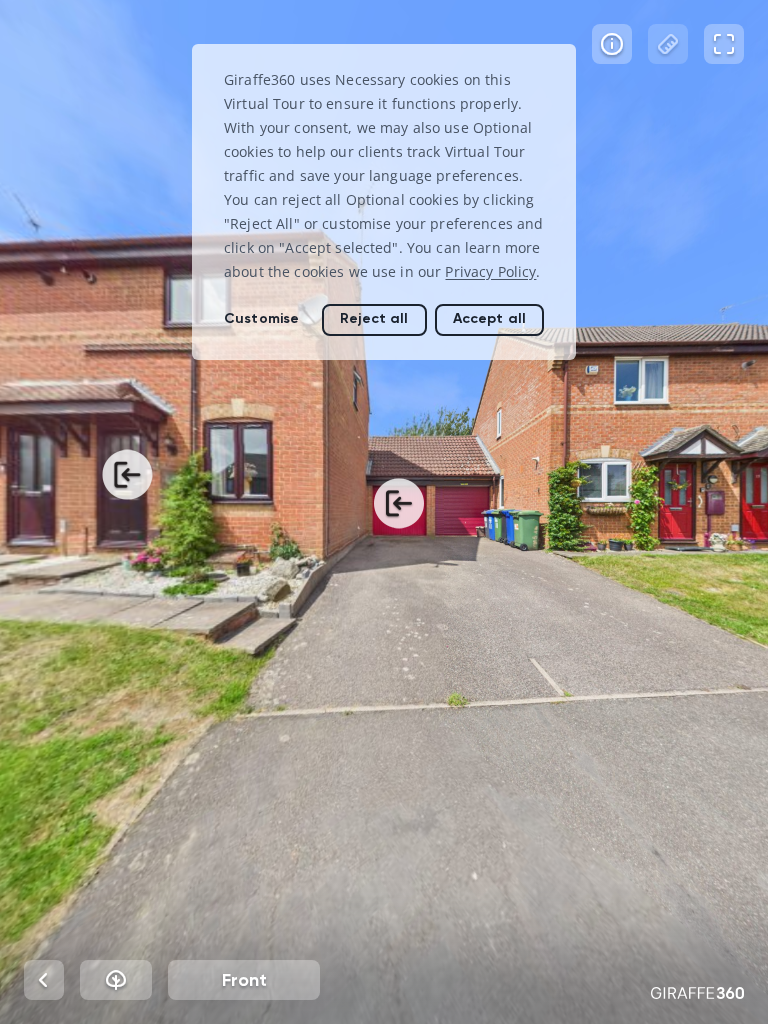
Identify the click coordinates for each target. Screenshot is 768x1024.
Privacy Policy (490, 271)
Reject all (374, 318)
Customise (261, 318)
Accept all (489, 318)
